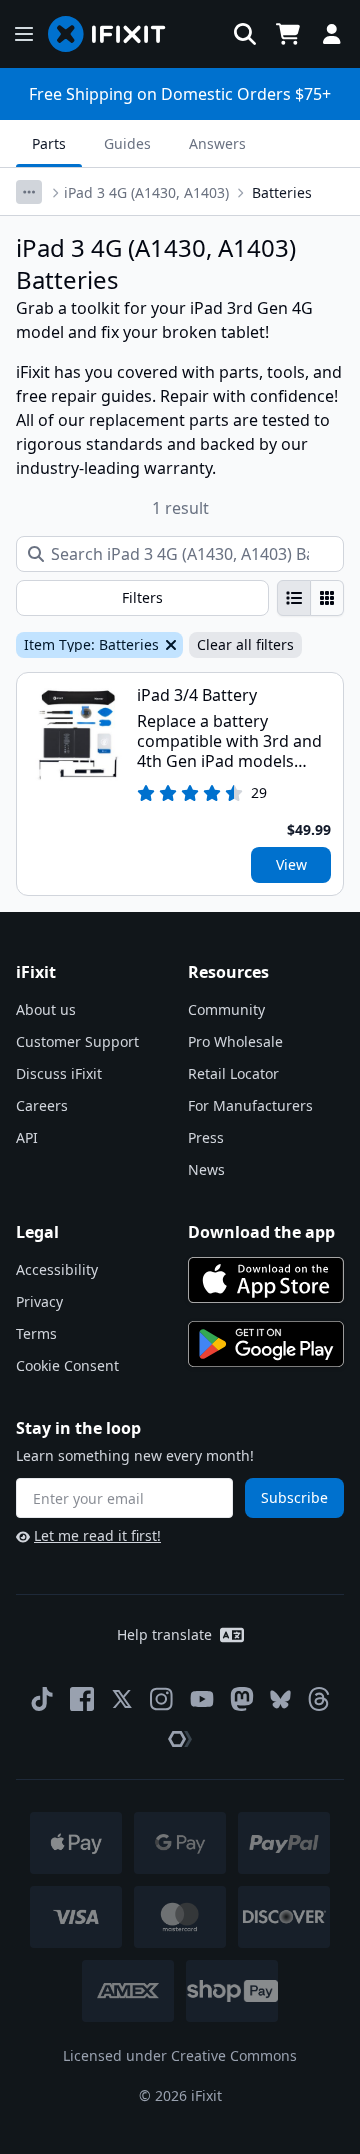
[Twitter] (122, 1699)
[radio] (294, 598)
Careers (42, 1105)
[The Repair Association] (180, 1739)
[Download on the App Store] (266, 1280)
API (27, 1137)
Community (226, 1009)
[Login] (332, 34)
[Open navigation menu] (24, 34)
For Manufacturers (250, 1105)
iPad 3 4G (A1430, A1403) (146, 192)
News (206, 1169)
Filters (142, 597)
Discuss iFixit (59, 1073)
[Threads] (319, 1699)
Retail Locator (233, 1073)
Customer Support (77, 1041)
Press (206, 1137)
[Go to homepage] (115, 34)
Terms (36, 1333)
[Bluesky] (280, 1699)
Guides (127, 143)
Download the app (261, 1232)
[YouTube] (202, 1699)
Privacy (39, 1301)
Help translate (164, 1634)
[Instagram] (162, 1699)
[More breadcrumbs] (29, 192)
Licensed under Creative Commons (180, 2055)
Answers (217, 143)
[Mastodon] (242, 1699)
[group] (310, 598)
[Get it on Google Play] (266, 1344)
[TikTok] (42, 1699)
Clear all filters (245, 644)
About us (46, 1009)
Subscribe (294, 1497)
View (291, 864)
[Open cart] (288, 34)
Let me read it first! (97, 1535)
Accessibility (57, 1269)
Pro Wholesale (235, 1041)
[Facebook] (82, 1699)
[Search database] (245, 34)
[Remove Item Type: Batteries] (169, 645)
